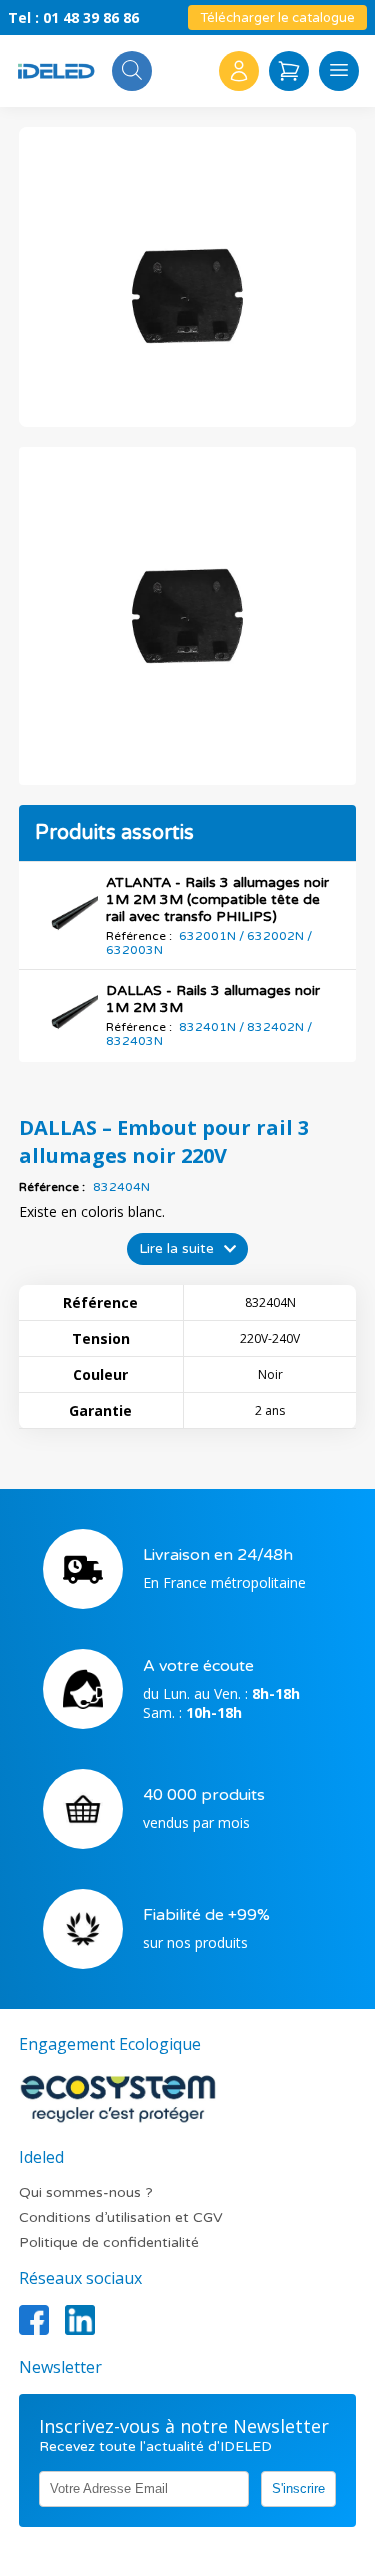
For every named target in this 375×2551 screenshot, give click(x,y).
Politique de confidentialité (109, 2242)
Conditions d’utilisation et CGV (121, 2217)
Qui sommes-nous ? (86, 2192)
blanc (145, 1211)
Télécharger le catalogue (277, 18)
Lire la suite (176, 1248)
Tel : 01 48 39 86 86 (73, 17)
